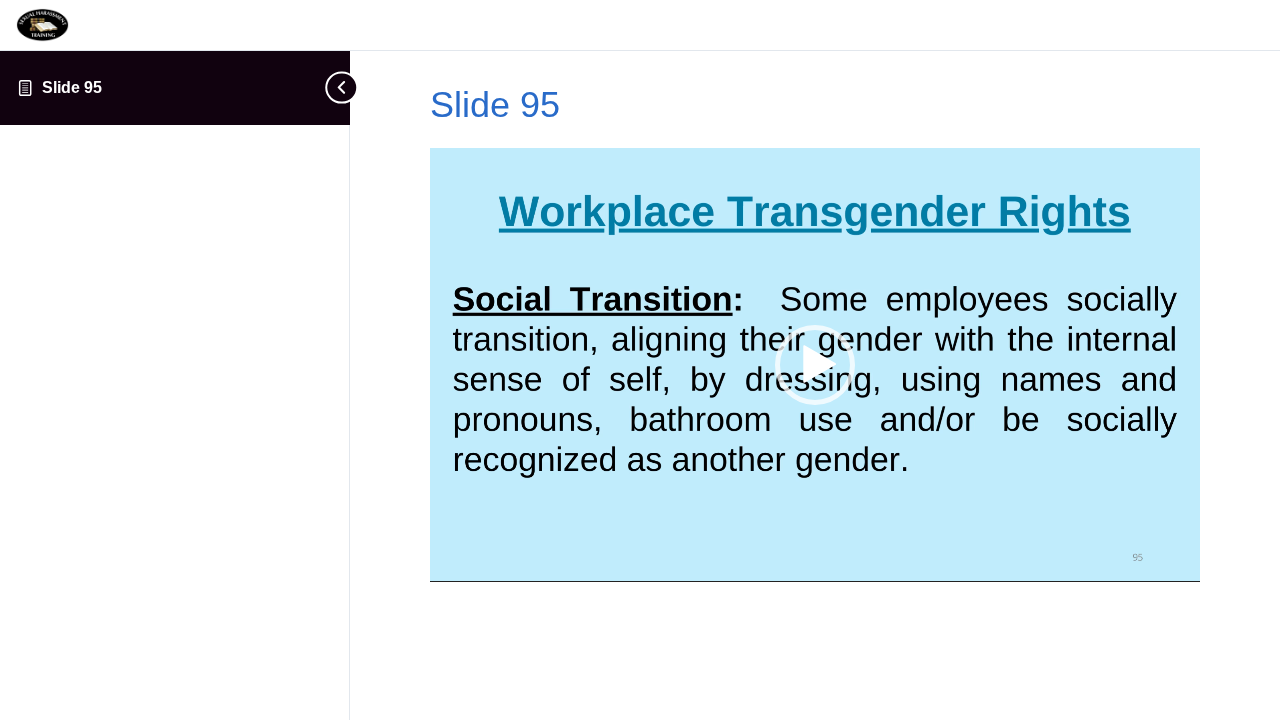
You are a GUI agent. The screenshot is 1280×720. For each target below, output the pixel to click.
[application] (815, 364)
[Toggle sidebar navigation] (338, 87)
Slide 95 (72, 87)
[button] (815, 365)
